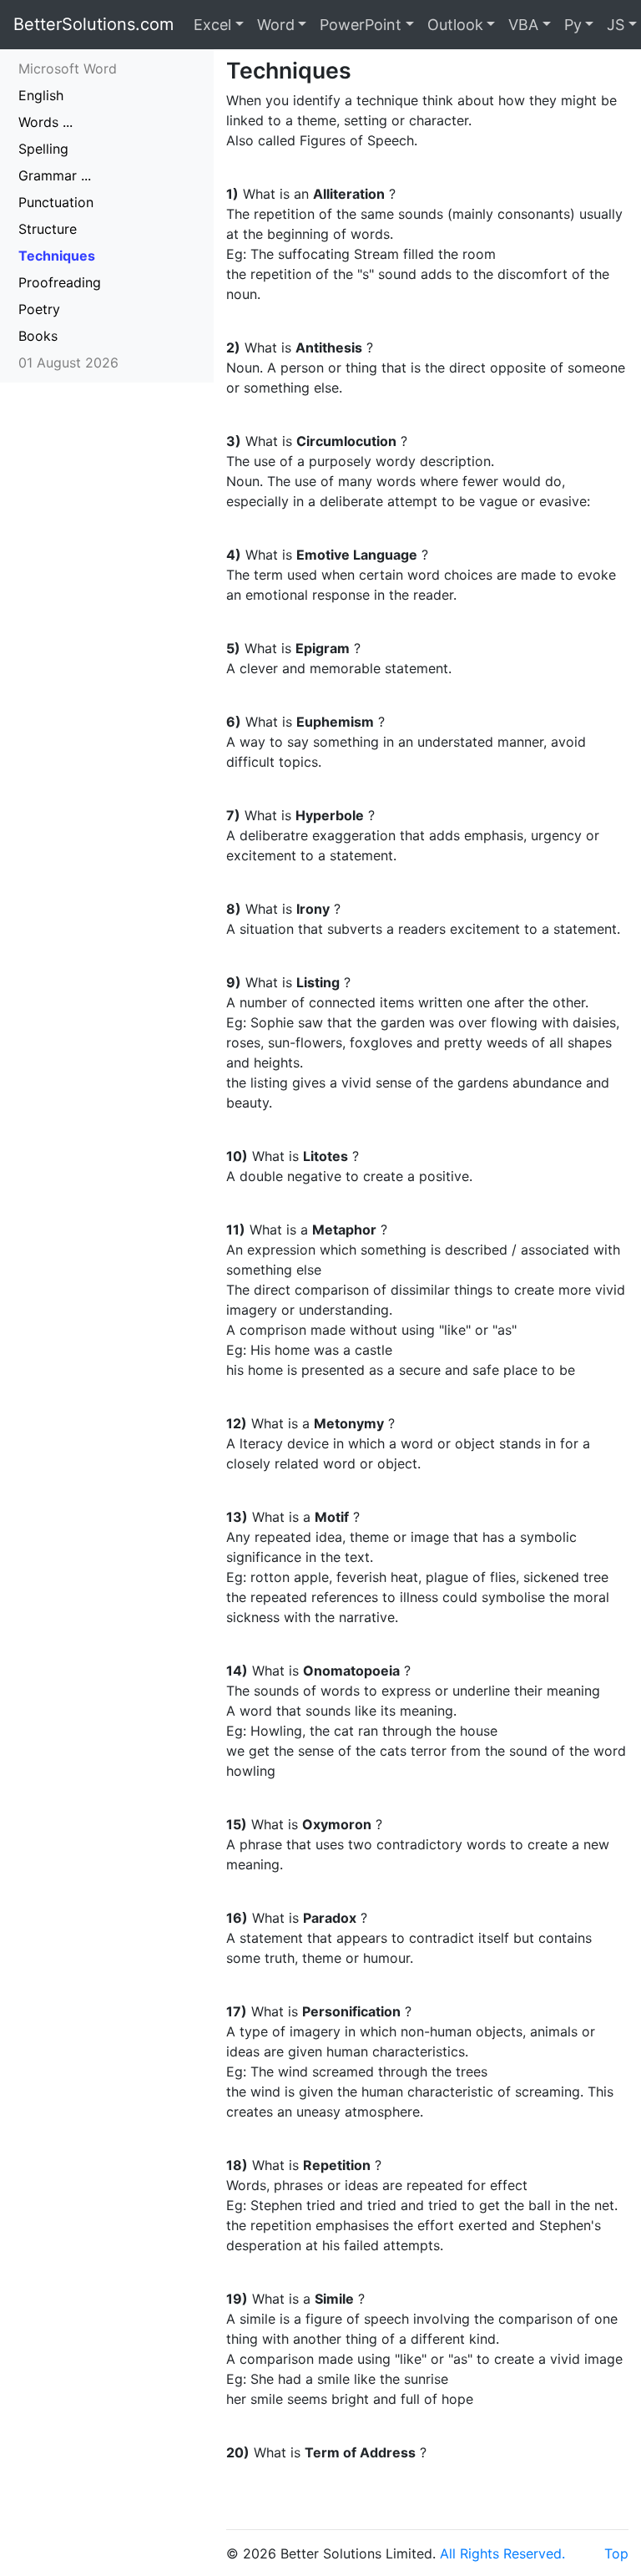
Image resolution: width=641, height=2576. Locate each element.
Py (573, 25)
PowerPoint (361, 25)
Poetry (39, 309)
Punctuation (56, 202)
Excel (212, 25)
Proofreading (60, 282)
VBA (523, 25)
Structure (48, 229)
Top (616, 2553)
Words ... (45, 122)
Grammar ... (55, 175)
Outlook (455, 25)
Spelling (43, 149)
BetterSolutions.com (93, 24)
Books (38, 336)
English (41, 95)
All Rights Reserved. (502, 2553)
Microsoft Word (68, 68)
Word (276, 25)
